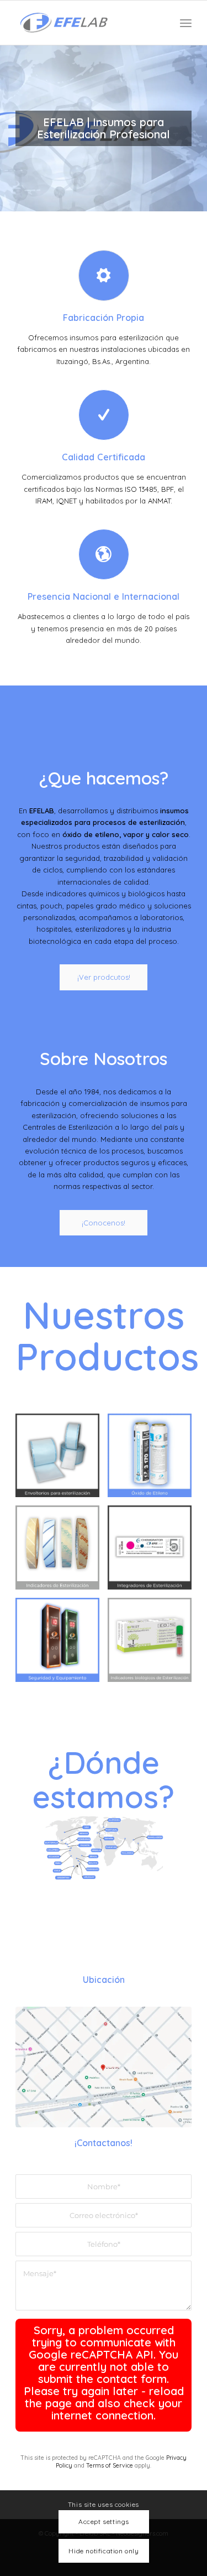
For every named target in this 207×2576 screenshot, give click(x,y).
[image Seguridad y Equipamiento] (62, 1644)
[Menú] (186, 23)
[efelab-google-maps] (104, 2067)
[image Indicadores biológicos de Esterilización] (154, 1644)
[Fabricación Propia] (104, 276)
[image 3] (62, 1552)
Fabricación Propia (104, 318)
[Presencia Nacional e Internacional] (104, 554)
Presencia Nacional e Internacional (104, 596)
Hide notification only (104, 2551)
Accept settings (104, 2522)
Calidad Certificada (104, 457)
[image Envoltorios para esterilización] (62, 1460)
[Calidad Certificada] (104, 415)
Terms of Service (110, 2466)
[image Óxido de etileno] (154, 1460)
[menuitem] (186, 23)
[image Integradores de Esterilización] (154, 1552)
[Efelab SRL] (86, 23)
